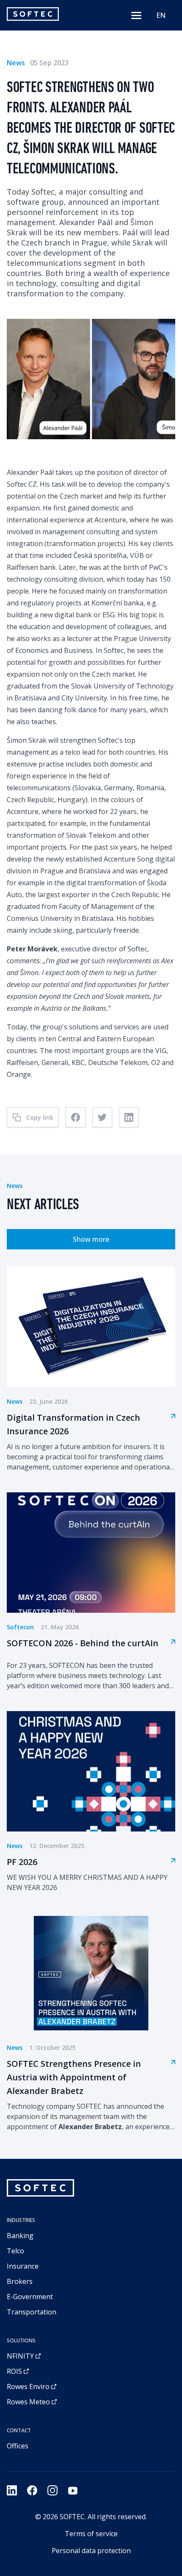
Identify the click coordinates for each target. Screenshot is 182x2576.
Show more (91, 1239)
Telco (15, 2251)
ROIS (14, 2371)
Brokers (20, 2281)
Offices (18, 2446)
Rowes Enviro (28, 2386)
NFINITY (20, 2356)
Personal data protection (91, 2551)
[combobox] (161, 15)
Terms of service (91, 2534)
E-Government (30, 2297)
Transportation (32, 2312)
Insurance (23, 2266)
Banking (20, 2236)
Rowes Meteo (28, 2402)
